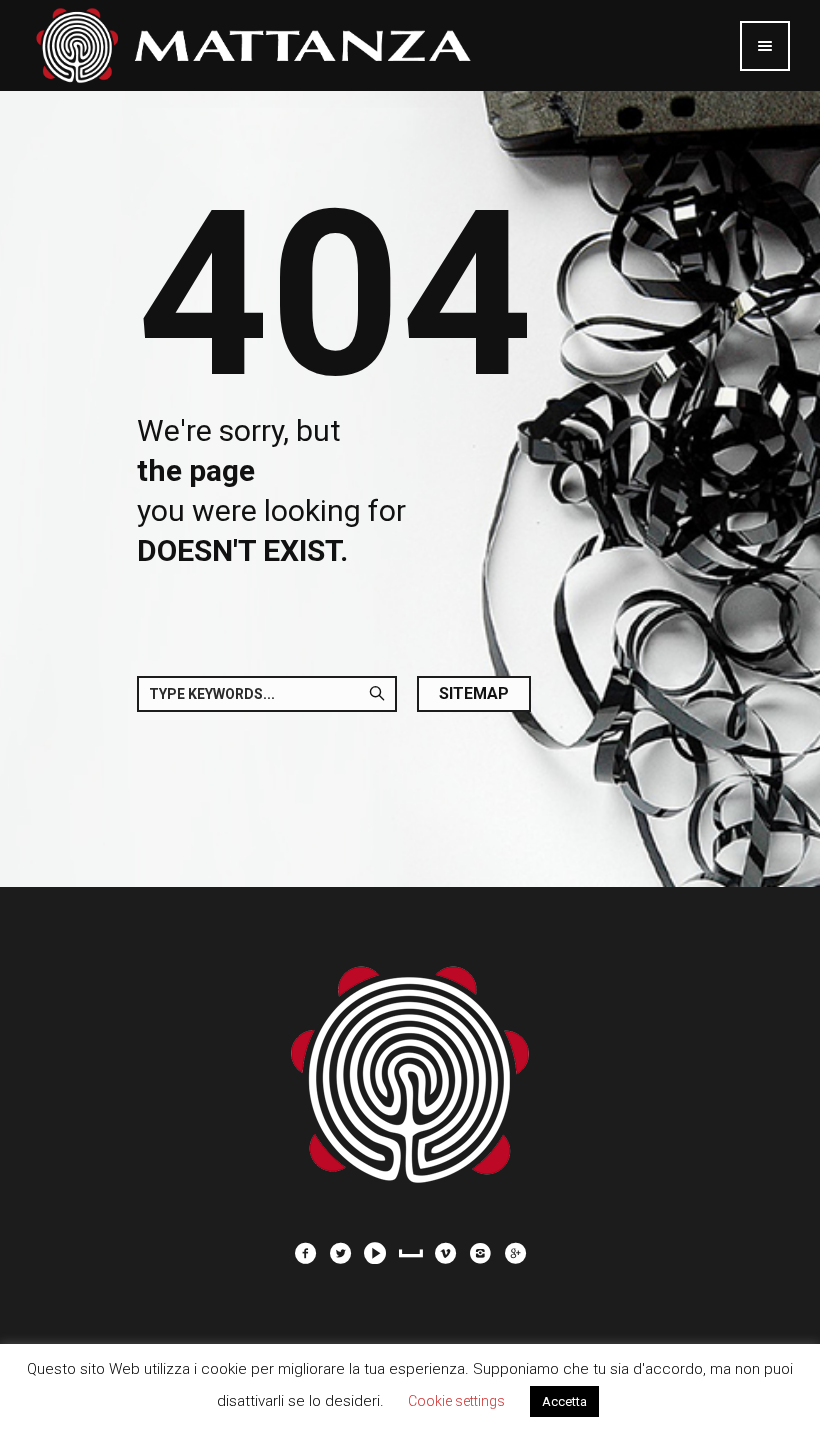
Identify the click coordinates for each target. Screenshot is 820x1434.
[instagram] (480, 1253)
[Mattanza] (410, 1064)
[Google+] (515, 1253)
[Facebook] (305, 1253)
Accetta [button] (564, 1401)
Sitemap (474, 693)
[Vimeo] (445, 1253)
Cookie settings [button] (456, 1401)
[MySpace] (410, 1253)
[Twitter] (340, 1253)
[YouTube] (375, 1253)
